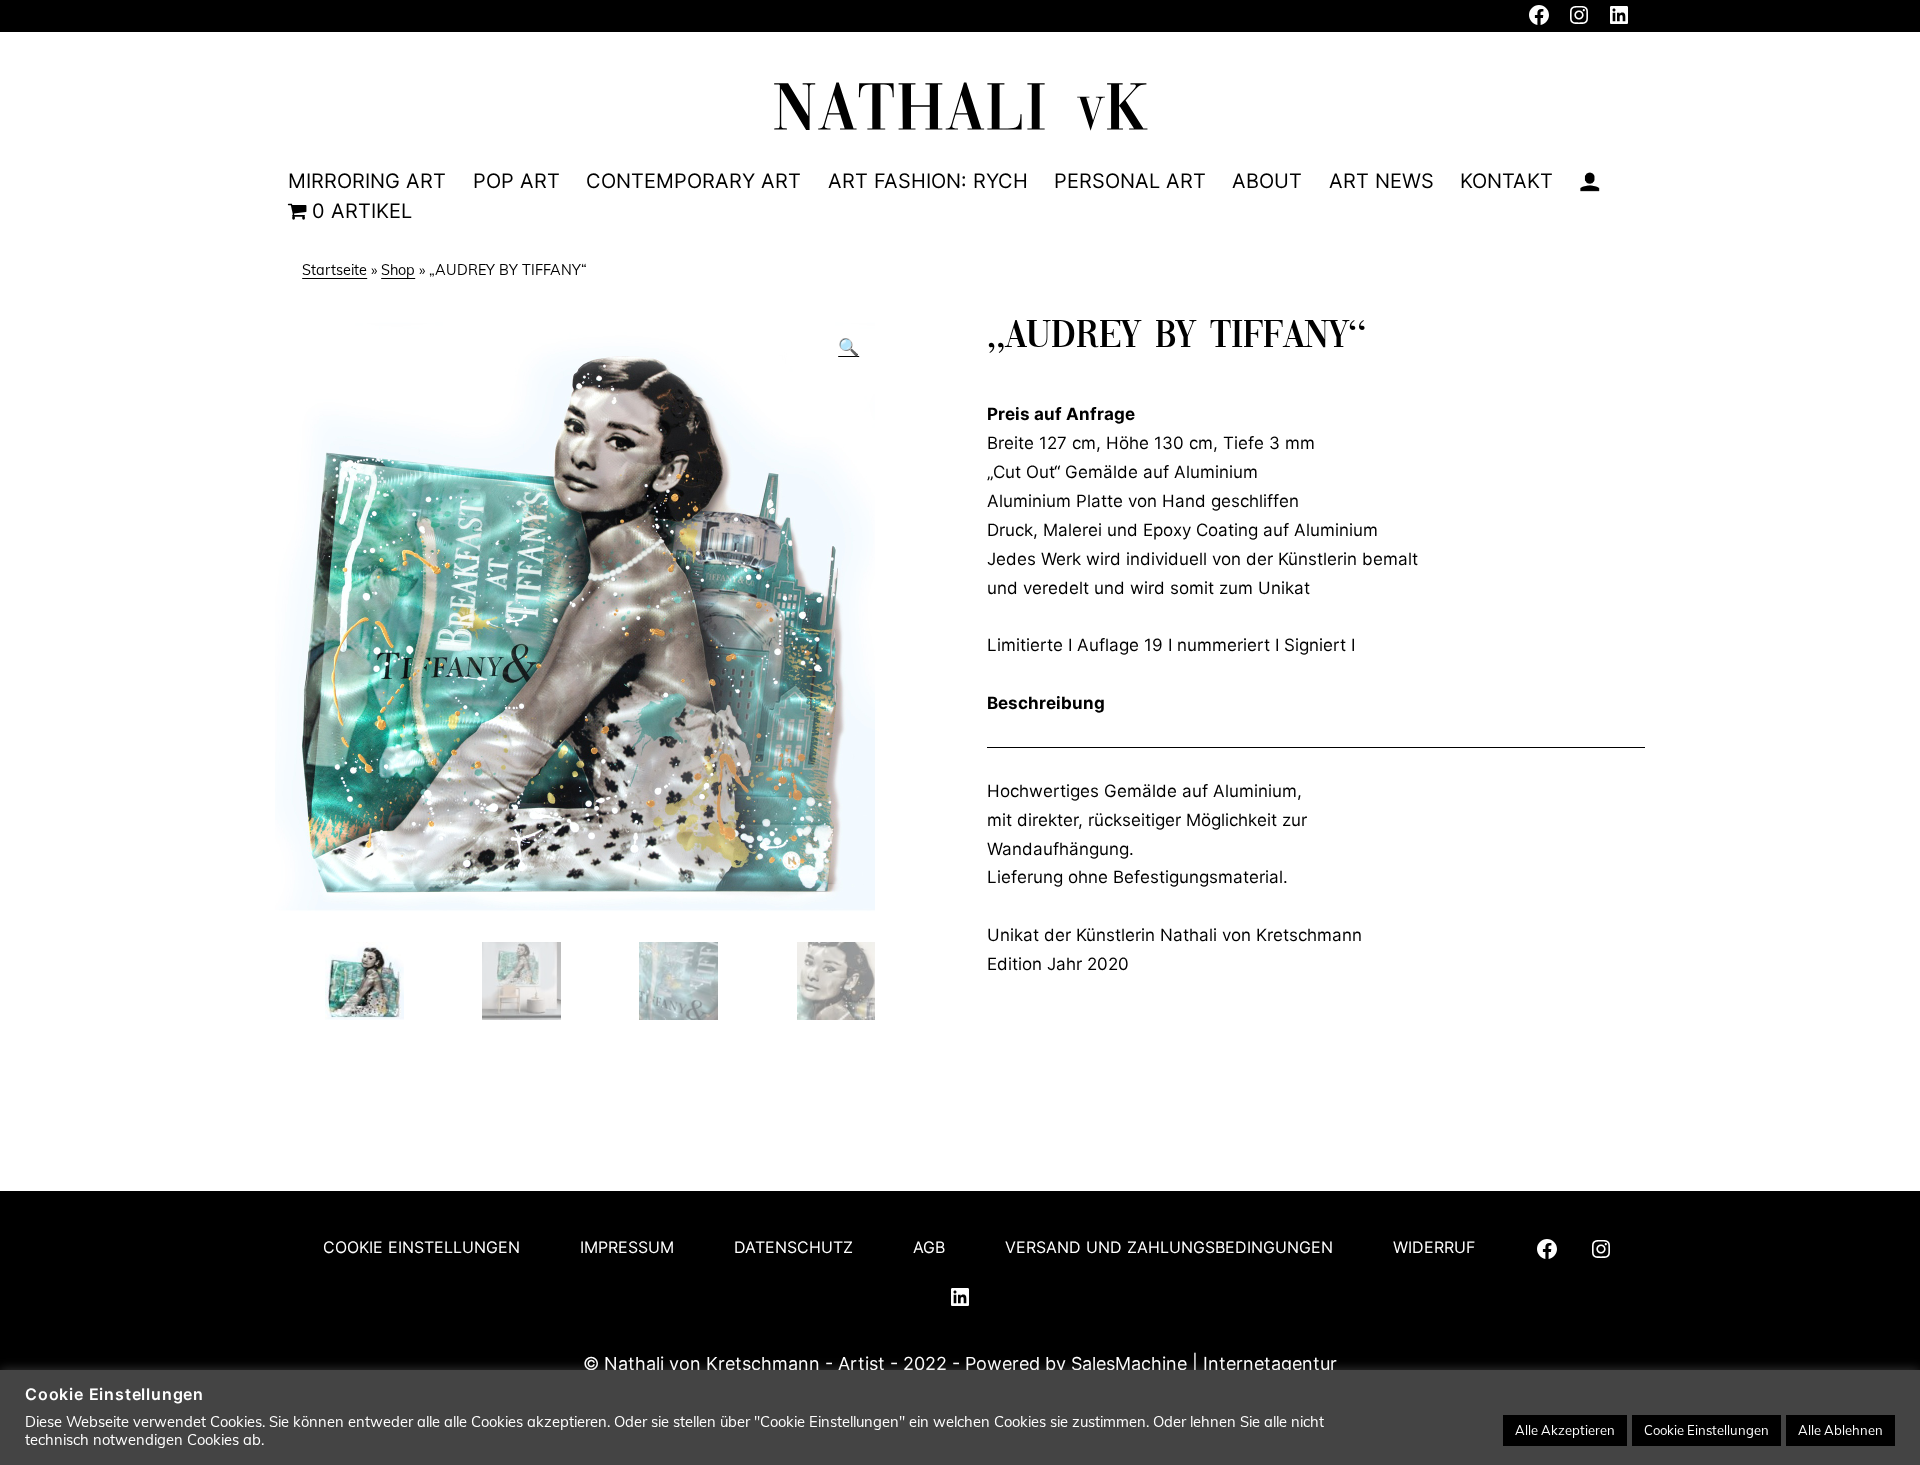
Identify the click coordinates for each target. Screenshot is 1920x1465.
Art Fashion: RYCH (928, 181)
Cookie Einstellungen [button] (1706, 1430)
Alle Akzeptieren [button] (1565, 1430)
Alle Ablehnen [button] (1840, 1430)
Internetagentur (1267, 1363)
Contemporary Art (693, 181)
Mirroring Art (367, 181)
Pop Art (516, 181)
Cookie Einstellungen (421, 1247)
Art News (1381, 181)
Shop (398, 270)
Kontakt (1506, 181)
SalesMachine (1129, 1363)
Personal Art (1130, 181)
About (1267, 181)
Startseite (334, 270)
